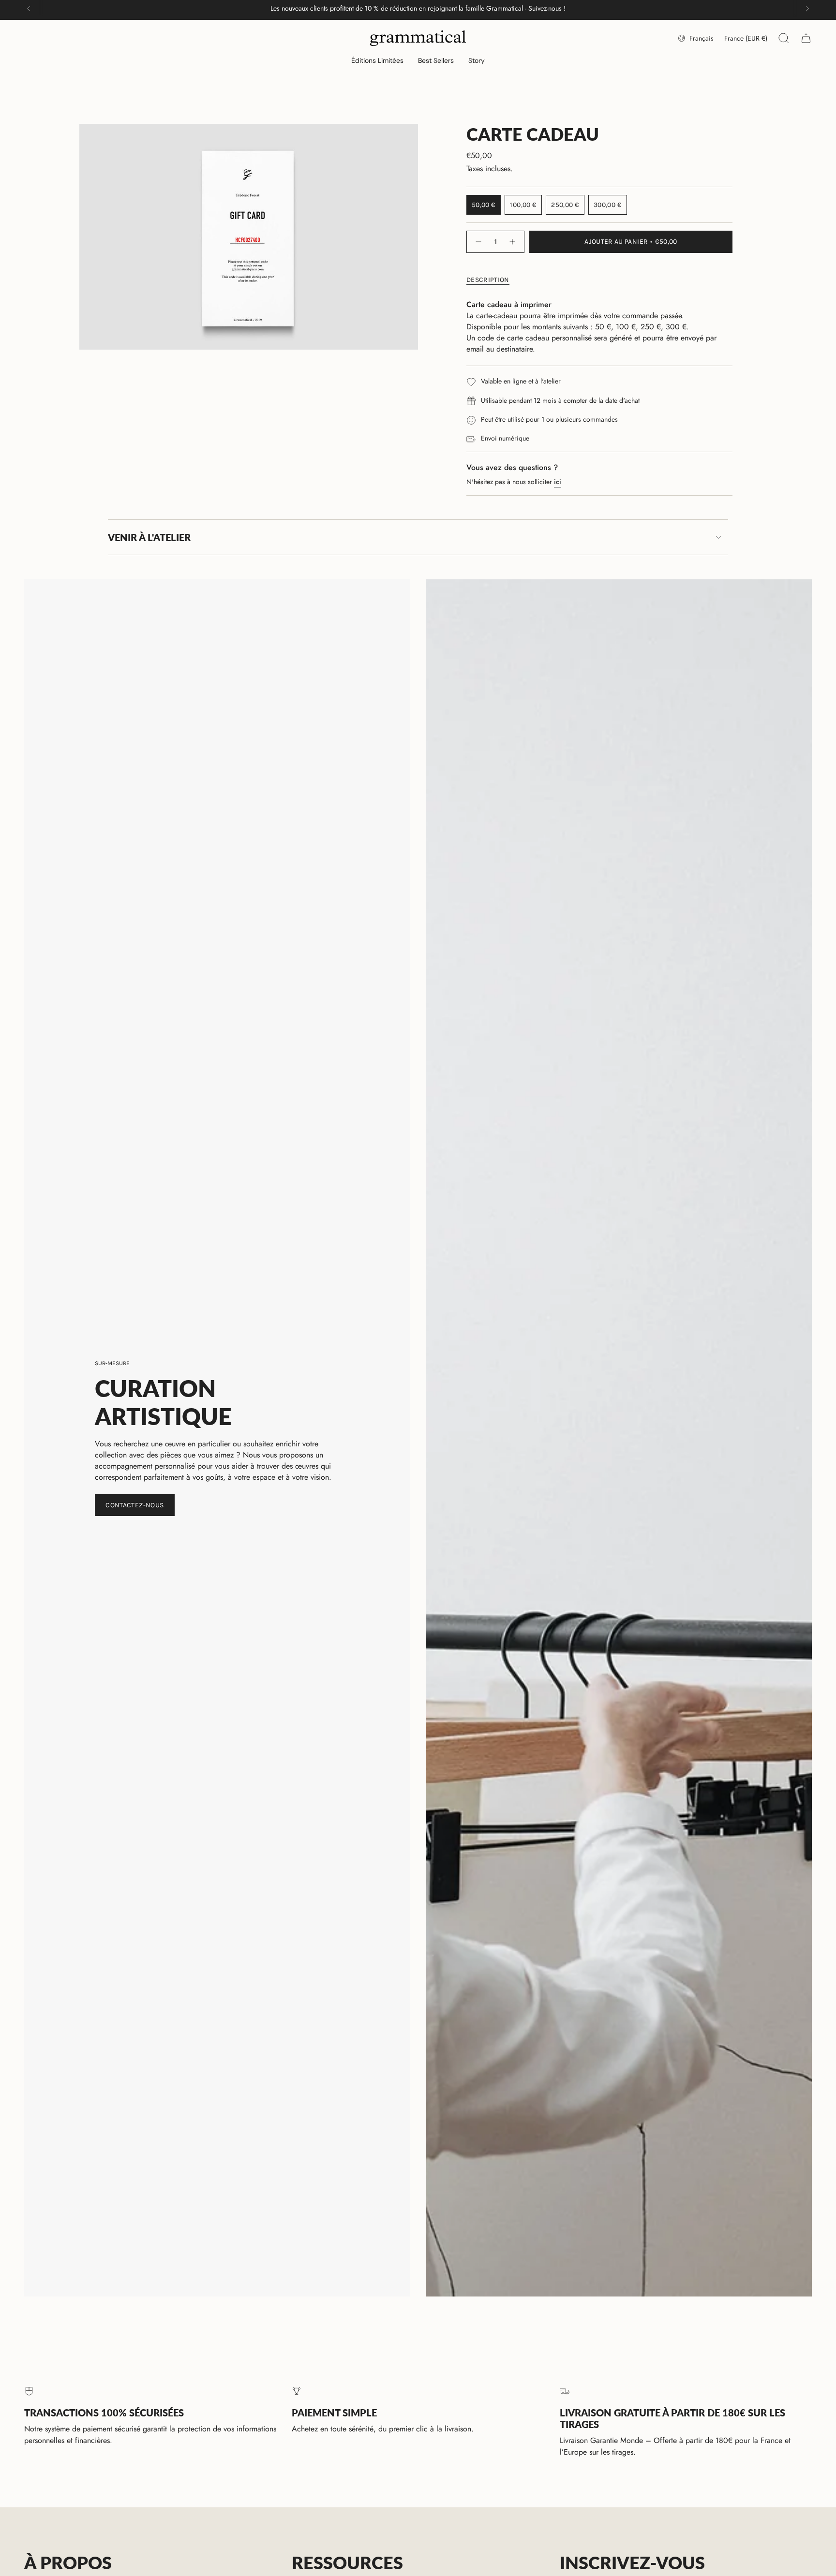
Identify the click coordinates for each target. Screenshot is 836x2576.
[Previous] (29, 9)
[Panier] (806, 38)
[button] (377, 61)
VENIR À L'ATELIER (149, 537)
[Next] (807, 9)
